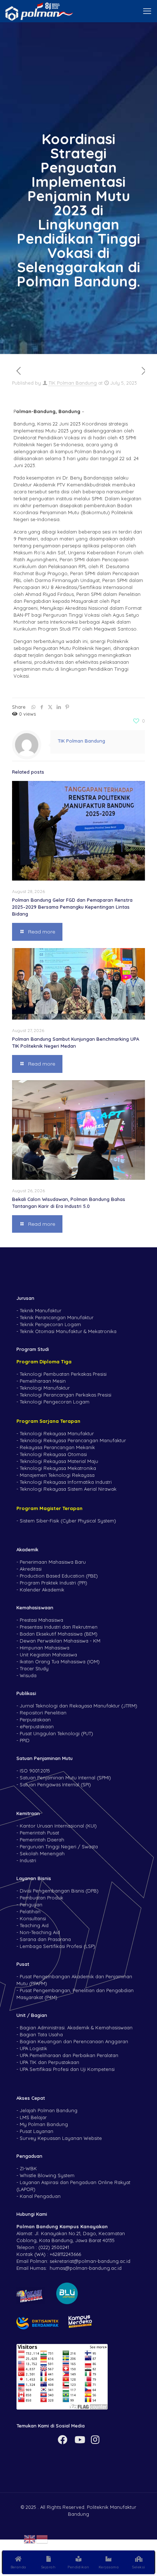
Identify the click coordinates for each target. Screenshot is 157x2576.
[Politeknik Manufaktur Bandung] (39, 11)
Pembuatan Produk (41, 1898)
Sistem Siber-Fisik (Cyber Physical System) (68, 1521)
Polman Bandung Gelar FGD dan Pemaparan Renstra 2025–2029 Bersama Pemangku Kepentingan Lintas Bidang (72, 907)
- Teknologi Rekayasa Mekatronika (56, 1468)
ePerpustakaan (37, 1726)
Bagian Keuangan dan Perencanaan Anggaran (74, 2041)
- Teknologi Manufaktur (43, 1388)
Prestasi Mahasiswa (41, 1620)
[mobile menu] (147, 11)
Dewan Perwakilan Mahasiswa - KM (60, 1641)
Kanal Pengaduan (40, 2196)
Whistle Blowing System (47, 2175)
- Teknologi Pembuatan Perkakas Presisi (62, 1374)
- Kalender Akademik (40, 1590)
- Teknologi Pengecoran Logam (53, 1402)
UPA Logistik (33, 2048)
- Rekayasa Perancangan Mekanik (56, 1447)
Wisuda (28, 1675)
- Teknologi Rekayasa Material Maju (57, 1461)
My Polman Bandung (44, 2124)
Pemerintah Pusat (39, 1833)
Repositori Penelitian (43, 1713)
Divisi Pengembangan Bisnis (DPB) (59, 1891)
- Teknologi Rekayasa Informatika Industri (64, 1482)
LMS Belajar (33, 2117)
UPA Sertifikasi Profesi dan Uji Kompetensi (67, 2069)
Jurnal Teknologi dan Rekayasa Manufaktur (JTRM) (78, 1706)
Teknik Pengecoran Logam (50, 1324)
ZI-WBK (28, 2168)
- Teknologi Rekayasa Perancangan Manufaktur (71, 1440)
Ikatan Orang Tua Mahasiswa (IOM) (60, 1661)
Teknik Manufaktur (41, 1310)
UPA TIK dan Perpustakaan (49, 2062)
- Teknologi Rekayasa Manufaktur (55, 1433)
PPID (25, 1740)
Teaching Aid (34, 1925)
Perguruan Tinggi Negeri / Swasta (59, 1847)
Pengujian (31, 1905)
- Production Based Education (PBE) (57, 1576)
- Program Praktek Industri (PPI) (52, 1583)
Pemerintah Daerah (42, 1840)
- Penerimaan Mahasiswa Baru (51, 1562)
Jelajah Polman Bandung (49, 2110)
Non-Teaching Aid (40, 1932)
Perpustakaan (35, 1720)
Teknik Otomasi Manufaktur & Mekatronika (68, 1331)
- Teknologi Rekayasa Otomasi (52, 1454)
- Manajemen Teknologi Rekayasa (55, 1475)
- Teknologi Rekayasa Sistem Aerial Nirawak (66, 1489)
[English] (30, 2538)
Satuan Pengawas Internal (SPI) (55, 1784)
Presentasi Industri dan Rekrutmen (59, 1627)
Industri (28, 1860)
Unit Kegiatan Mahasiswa (48, 1655)
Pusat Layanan (37, 2131)
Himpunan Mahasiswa (45, 1648)
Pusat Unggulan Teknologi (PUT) (56, 1733)
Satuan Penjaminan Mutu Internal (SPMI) (65, 1778)
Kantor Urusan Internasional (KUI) (58, 1826)
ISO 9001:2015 (35, 1771)
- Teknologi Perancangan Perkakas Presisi (64, 1395)
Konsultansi (33, 1918)
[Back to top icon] (142, 2539)
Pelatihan (30, 1911)
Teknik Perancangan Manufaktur (57, 1317)
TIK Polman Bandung (73, 383)
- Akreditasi (29, 1569)
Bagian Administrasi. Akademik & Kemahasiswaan (76, 2028)
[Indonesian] (42, 2538)
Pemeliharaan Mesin (43, 1381)
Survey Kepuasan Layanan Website (61, 2138)
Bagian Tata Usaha (41, 2034)
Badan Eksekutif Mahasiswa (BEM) (59, 1634)
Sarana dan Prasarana (45, 1939)
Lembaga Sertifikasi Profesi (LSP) (58, 1946)
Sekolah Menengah (42, 1853)
